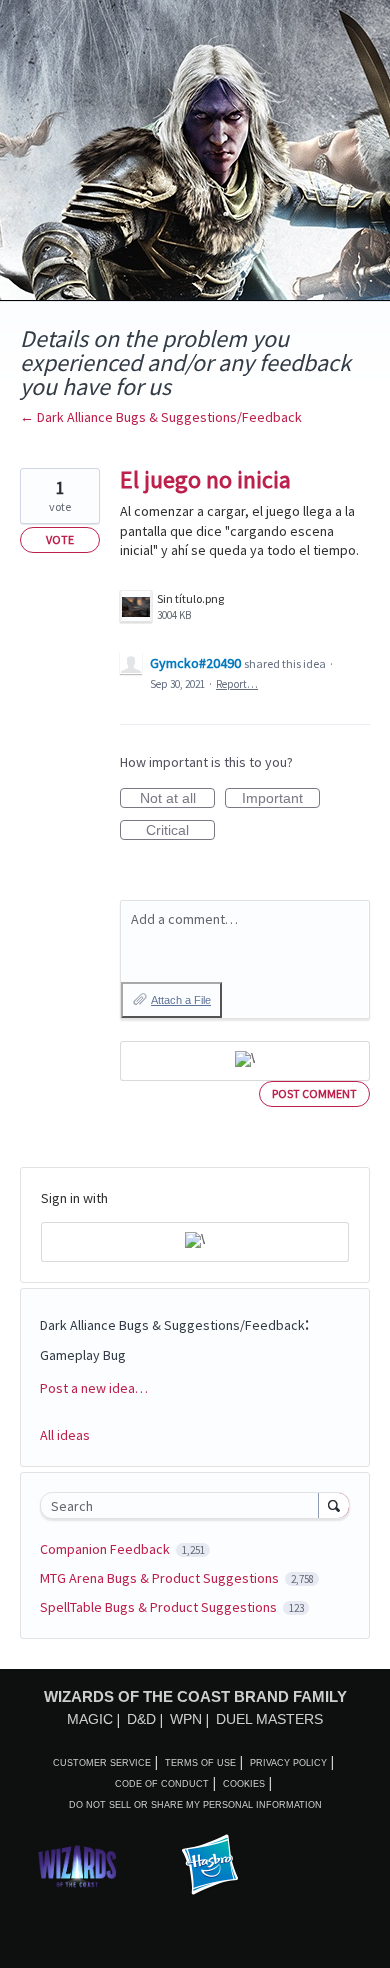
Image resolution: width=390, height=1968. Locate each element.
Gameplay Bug (83, 1355)
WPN (186, 1719)
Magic (90, 1719)
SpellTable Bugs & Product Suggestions (160, 1607)
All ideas (65, 1435)
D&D (141, 1719)
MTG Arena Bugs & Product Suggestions (161, 1578)
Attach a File (181, 1000)
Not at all (177, 799)
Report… (237, 684)
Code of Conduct (162, 1784)
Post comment (314, 1093)
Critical (180, 831)
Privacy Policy (288, 1763)
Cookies (244, 1784)
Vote (60, 539)
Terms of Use (200, 1763)
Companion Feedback (106, 1549)
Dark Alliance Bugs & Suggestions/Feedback (172, 1325)
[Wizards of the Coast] (77, 1865)
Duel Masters (269, 1719)
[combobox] (184, 1505)
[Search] (334, 1505)
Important (281, 799)
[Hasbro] (210, 1866)
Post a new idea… (94, 1388)
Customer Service (102, 1763)
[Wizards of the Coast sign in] (245, 1061)
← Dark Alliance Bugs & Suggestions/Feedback (161, 417)
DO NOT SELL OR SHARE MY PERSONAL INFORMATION (195, 1805)
